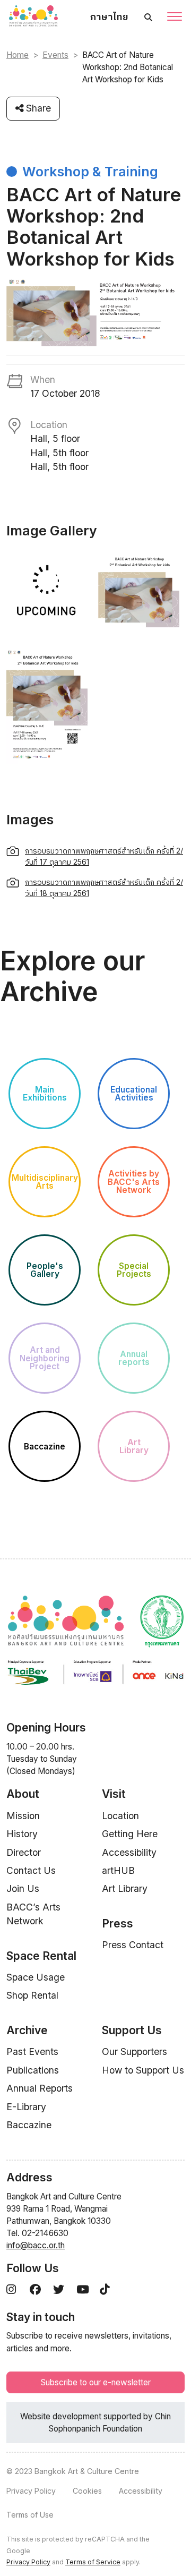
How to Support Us (143, 2070)
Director (24, 1852)
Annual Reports (40, 2088)
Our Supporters (134, 2052)
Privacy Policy (31, 2491)
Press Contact (133, 1945)
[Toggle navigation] (175, 18)
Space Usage (36, 1977)
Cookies (87, 2491)
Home (18, 55)
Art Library (125, 1888)
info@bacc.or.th (36, 2245)
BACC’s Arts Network (33, 1914)
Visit (114, 1794)
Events (55, 55)
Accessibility (129, 1852)
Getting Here (130, 1834)
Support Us (132, 2030)
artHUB (118, 1870)
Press (118, 1924)
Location (120, 1816)
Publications (33, 2070)
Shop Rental (32, 1995)
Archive (27, 2030)
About (23, 1794)
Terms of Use (30, 2515)
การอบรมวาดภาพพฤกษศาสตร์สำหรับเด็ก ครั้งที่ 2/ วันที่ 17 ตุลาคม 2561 (104, 856)
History (22, 1834)
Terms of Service (93, 2562)
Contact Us (31, 1870)
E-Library (26, 2107)
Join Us (23, 1888)
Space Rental (41, 1956)
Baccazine (29, 2125)
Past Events (32, 2052)
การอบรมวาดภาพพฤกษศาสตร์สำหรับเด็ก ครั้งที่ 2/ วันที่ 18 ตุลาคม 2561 (104, 888)
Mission (23, 1816)
